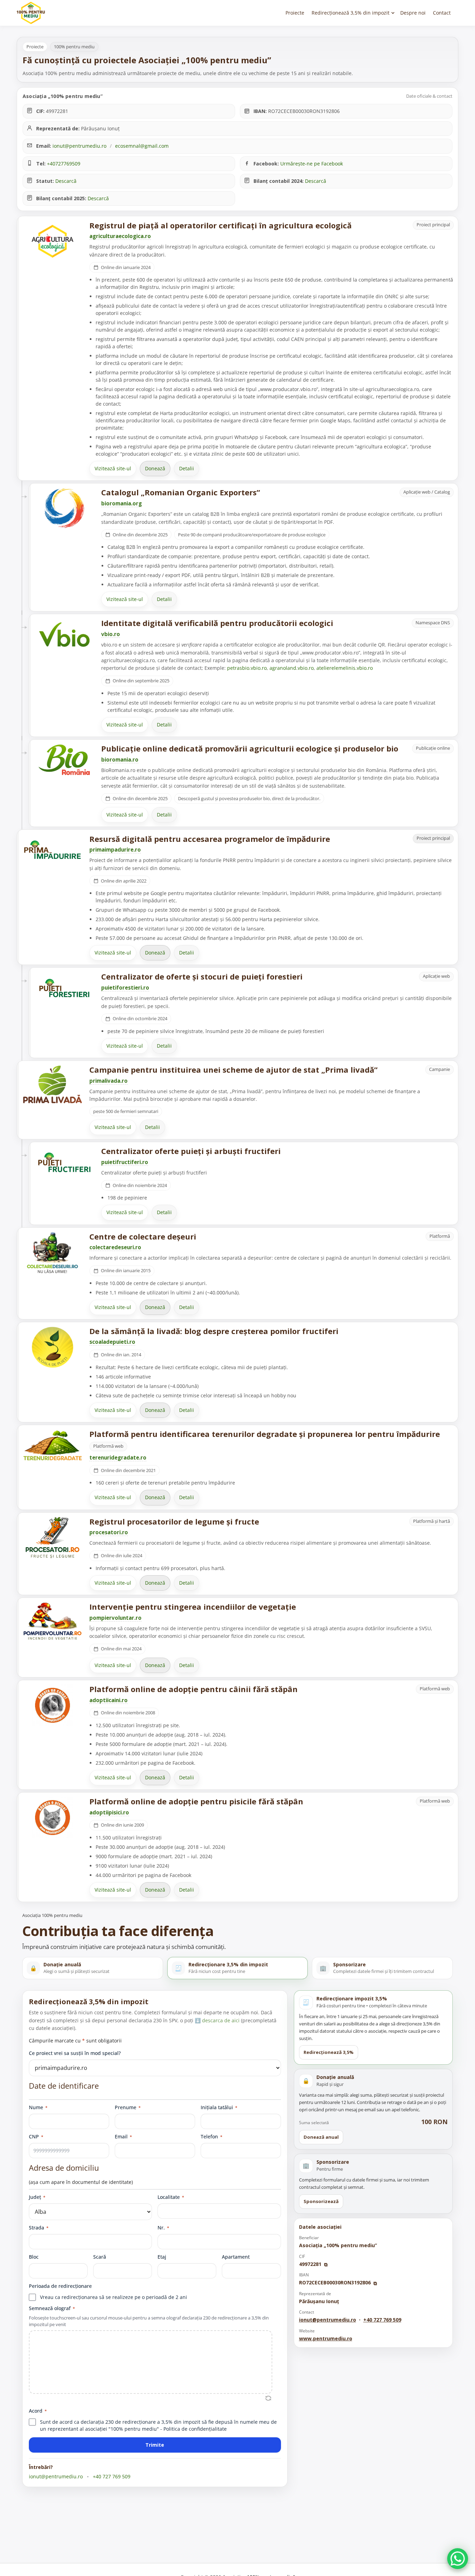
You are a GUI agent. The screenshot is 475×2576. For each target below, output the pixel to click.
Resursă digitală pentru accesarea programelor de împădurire (210, 839)
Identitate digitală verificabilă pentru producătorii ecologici (217, 623)
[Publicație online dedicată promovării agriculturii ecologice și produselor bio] (64, 760)
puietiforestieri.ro (125, 988)
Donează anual (321, 2137)
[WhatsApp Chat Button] (458, 2559)
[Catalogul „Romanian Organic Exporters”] (64, 509)
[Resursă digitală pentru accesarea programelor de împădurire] (53, 850)
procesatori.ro (109, 1532)
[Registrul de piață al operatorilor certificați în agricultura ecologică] (53, 241)
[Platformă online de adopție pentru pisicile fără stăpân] (53, 1818)
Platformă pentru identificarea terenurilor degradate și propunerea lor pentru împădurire (265, 1434)
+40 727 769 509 (112, 2476)
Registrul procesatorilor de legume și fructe (174, 1521)
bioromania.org (122, 503)
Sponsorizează (321, 2201)
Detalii (187, 468)
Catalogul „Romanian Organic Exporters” (181, 492)
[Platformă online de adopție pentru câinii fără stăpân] (53, 1705)
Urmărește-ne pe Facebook (312, 164)
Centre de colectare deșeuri (143, 1236)
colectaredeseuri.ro (115, 1247)
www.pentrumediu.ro (326, 2338)
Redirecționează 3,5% (329, 2052)
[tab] (93, 1968)
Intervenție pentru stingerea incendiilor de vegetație (193, 1607)
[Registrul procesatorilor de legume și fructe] (53, 1538)
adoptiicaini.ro (108, 1700)
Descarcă (66, 181)
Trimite (155, 2445)
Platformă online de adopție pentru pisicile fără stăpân (196, 1801)
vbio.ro (111, 634)
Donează (155, 468)
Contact (442, 13)
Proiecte (295, 13)
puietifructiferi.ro (125, 1162)
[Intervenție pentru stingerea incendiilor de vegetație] (53, 1621)
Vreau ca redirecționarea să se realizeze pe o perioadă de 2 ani (114, 2297)
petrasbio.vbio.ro (247, 668)
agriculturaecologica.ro (120, 236)
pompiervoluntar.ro (115, 1618)
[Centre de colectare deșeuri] (53, 1253)
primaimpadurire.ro (115, 850)
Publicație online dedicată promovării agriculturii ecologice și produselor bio (250, 748)
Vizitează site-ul (113, 468)
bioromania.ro (120, 759)
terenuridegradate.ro (118, 1457)
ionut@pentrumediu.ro (79, 146)
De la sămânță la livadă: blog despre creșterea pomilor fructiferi (214, 1331)
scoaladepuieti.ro (112, 1342)
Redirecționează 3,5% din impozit (351, 13)
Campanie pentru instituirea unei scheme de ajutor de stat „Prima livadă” (234, 1070)
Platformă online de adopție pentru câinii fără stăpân (194, 1689)
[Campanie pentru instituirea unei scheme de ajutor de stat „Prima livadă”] (53, 1084)
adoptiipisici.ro (109, 1812)
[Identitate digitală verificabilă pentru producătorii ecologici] (64, 634)
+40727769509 (64, 164)
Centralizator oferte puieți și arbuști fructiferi (191, 1151)
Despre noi (413, 13)
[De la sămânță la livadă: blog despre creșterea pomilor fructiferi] (53, 1347)
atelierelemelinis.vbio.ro (345, 668)
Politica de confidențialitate (195, 2429)
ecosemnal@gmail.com (142, 146)
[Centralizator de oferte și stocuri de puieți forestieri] (64, 988)
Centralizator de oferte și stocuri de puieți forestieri (202, 976)
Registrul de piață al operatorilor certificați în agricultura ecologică (220, 225)
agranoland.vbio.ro (292, 668)
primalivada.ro (108, 1081)
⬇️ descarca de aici (218, 2020)
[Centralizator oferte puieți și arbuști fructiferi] (64, 1162)
